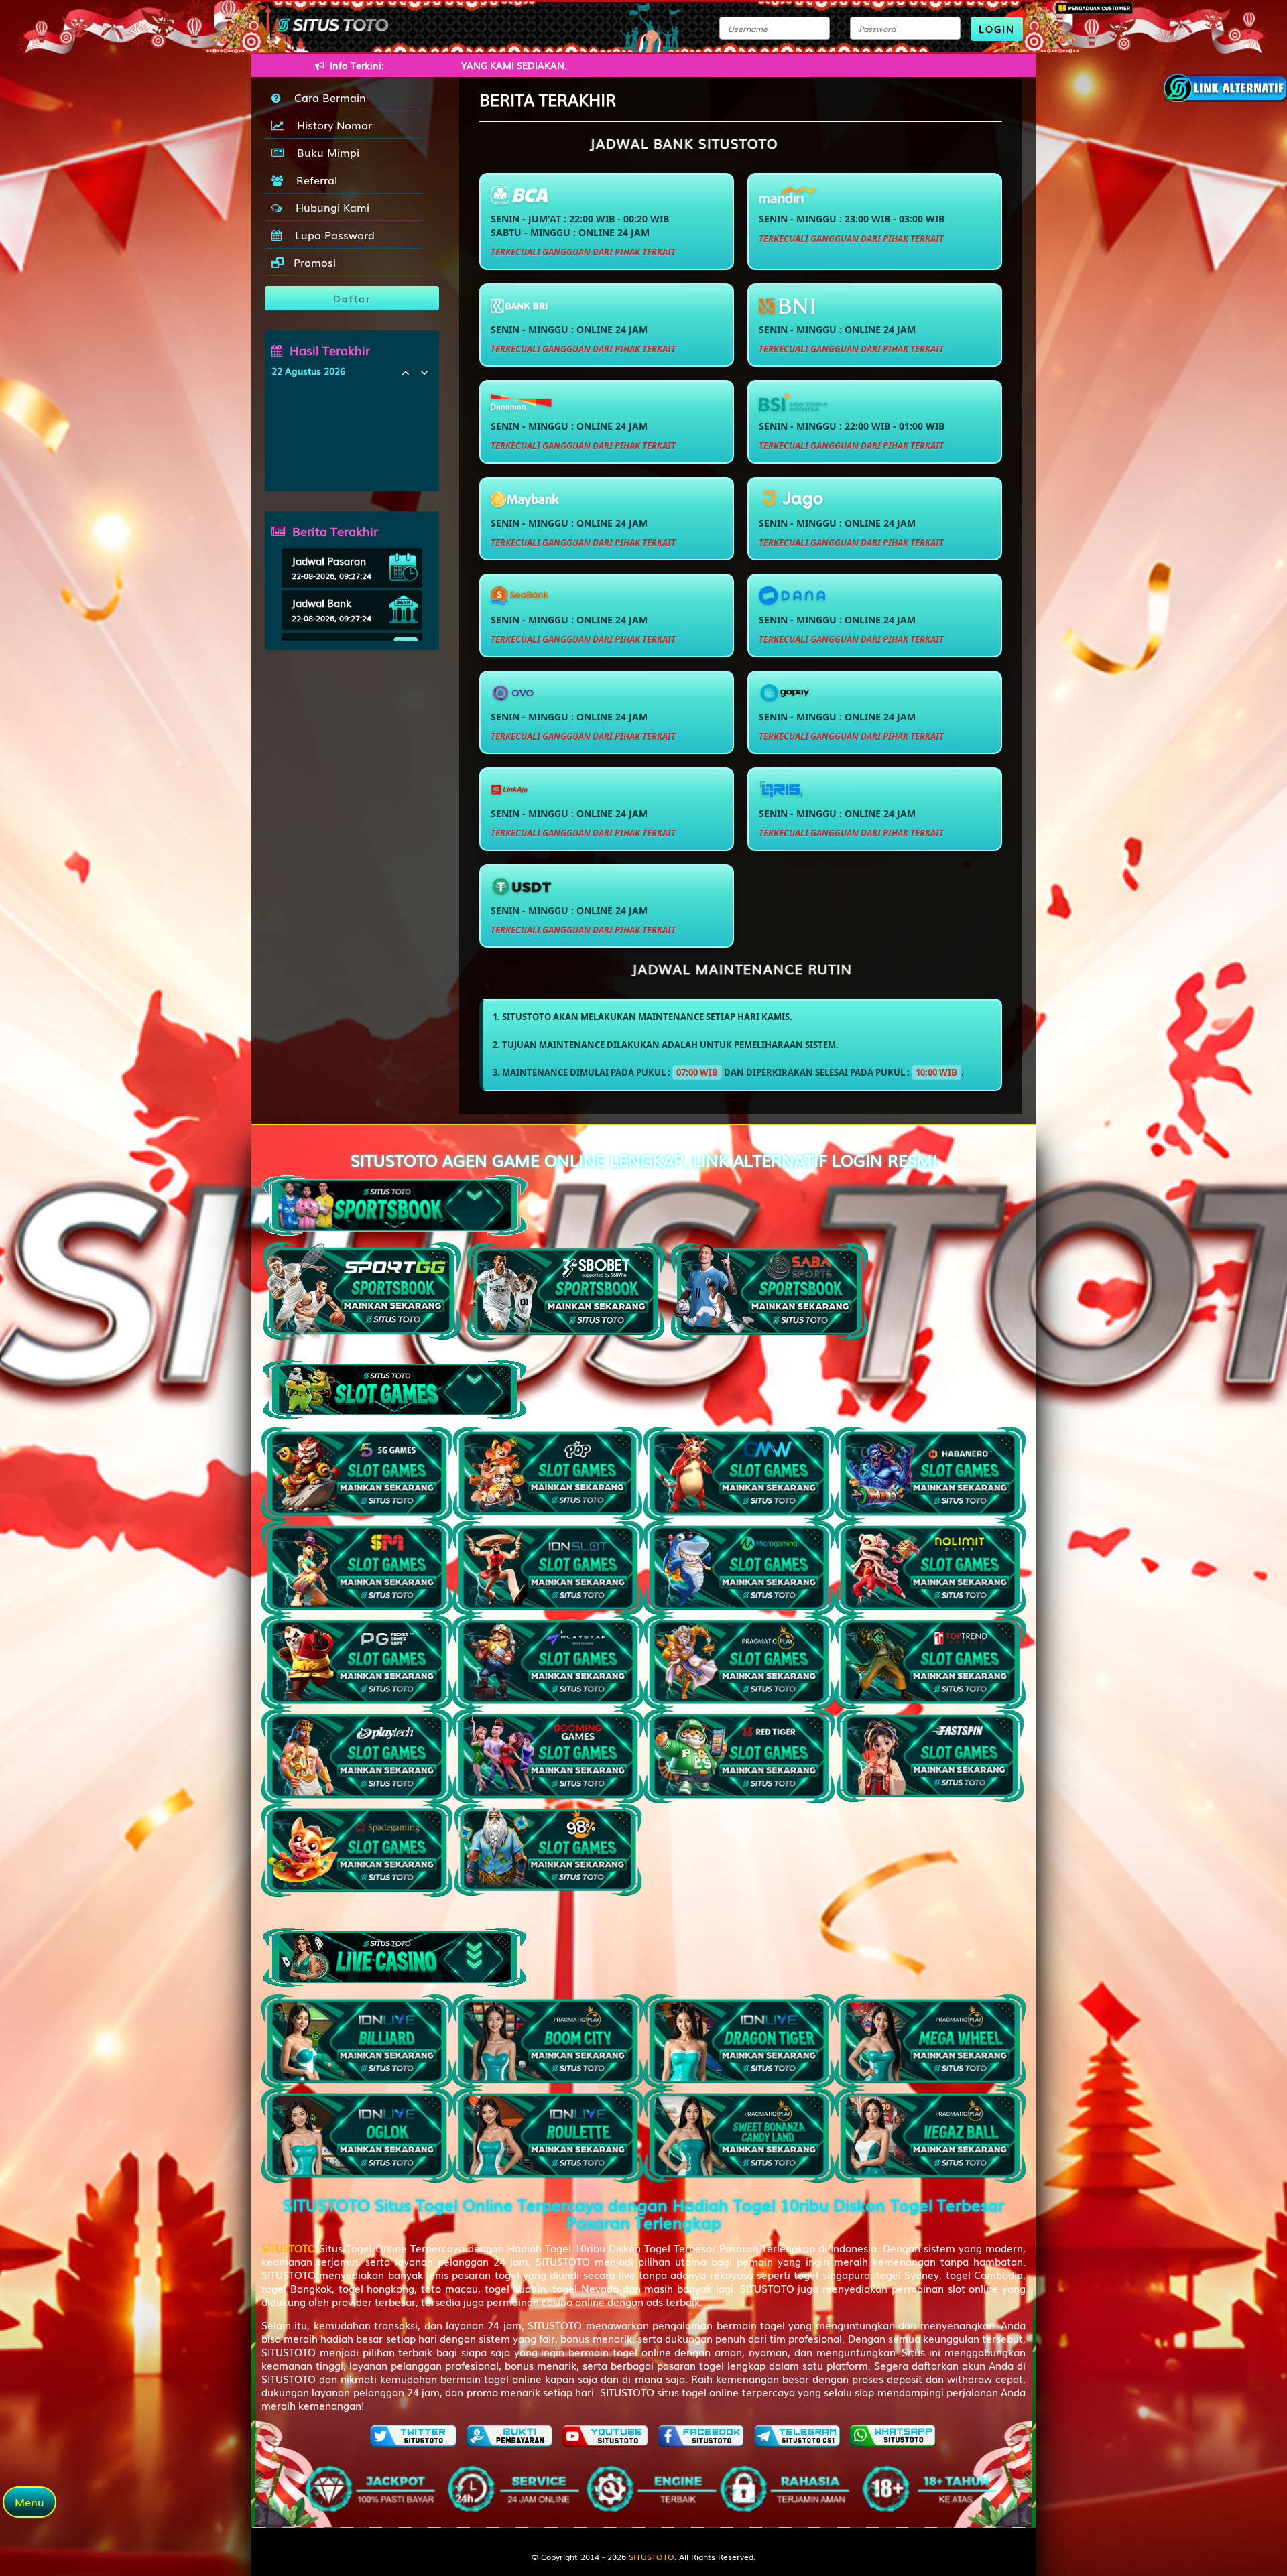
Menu (29, 2502)
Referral (313, 180)
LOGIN (997, 29)
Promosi (313, 262)
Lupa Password (331, 235)
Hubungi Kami (329, 207)
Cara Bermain (327, 97)
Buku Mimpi (325, 152)
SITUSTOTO (652, 2557)
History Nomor (331, 125)
